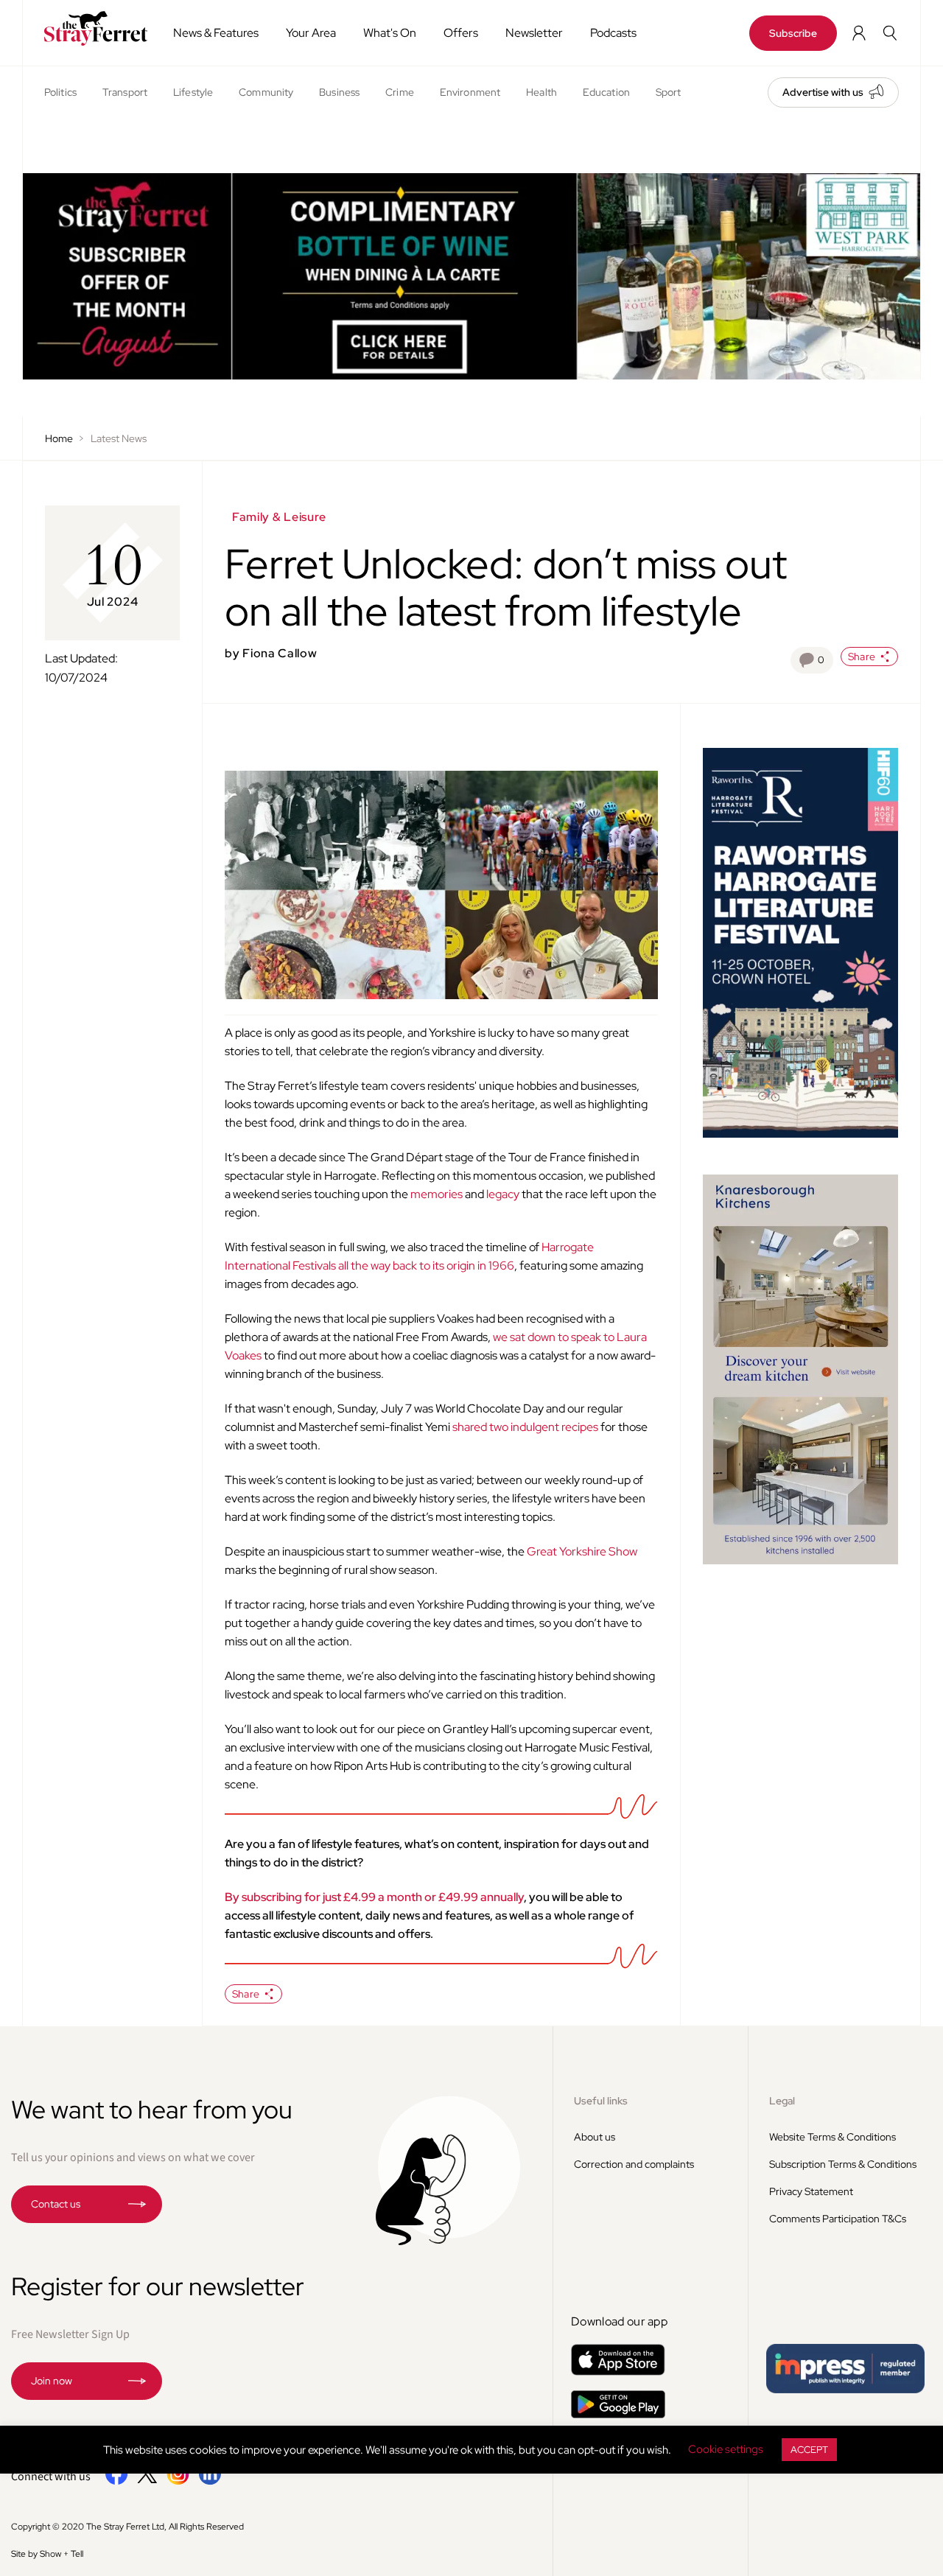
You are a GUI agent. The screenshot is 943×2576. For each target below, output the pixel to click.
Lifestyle (193, 92)
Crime (400, 92)
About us (595, 2137)
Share (862, 657)
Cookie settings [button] (726, 2449)
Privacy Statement (811, 2191)
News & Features (216, 33)
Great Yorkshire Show (582, 1551)
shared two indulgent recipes (525, 1427)
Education (606, 92)
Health (541, 92)
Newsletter (534, 33)
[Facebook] (117, 2482)
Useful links (601, 2101)
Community (266, 92)
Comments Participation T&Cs (838, 2219)
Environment (470, 92)
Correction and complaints (634, 2164)
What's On (390, 33)
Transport (125, 92)
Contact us (56, 2204)
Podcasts (613, 33)
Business (339, 92)
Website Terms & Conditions (832, 2137)
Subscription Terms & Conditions (843, 2164)
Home (59, 438)
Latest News (119, 438)
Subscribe (793, 33)
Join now (52, 2381)
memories (437, 1194)
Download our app (619, 2321)
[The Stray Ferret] (92, 28)
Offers (461, 33)
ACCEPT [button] (809, 2450)
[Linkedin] (210, 2482)
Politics (60, 92)
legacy (503, 1194)
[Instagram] (178, 2482)
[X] (147, 2479)
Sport (669, 92)
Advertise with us (823, 92)
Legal (782, 2101)
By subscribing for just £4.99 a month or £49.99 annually (374, 1897)
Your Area (311, 33)
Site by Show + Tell (47, 2554)
